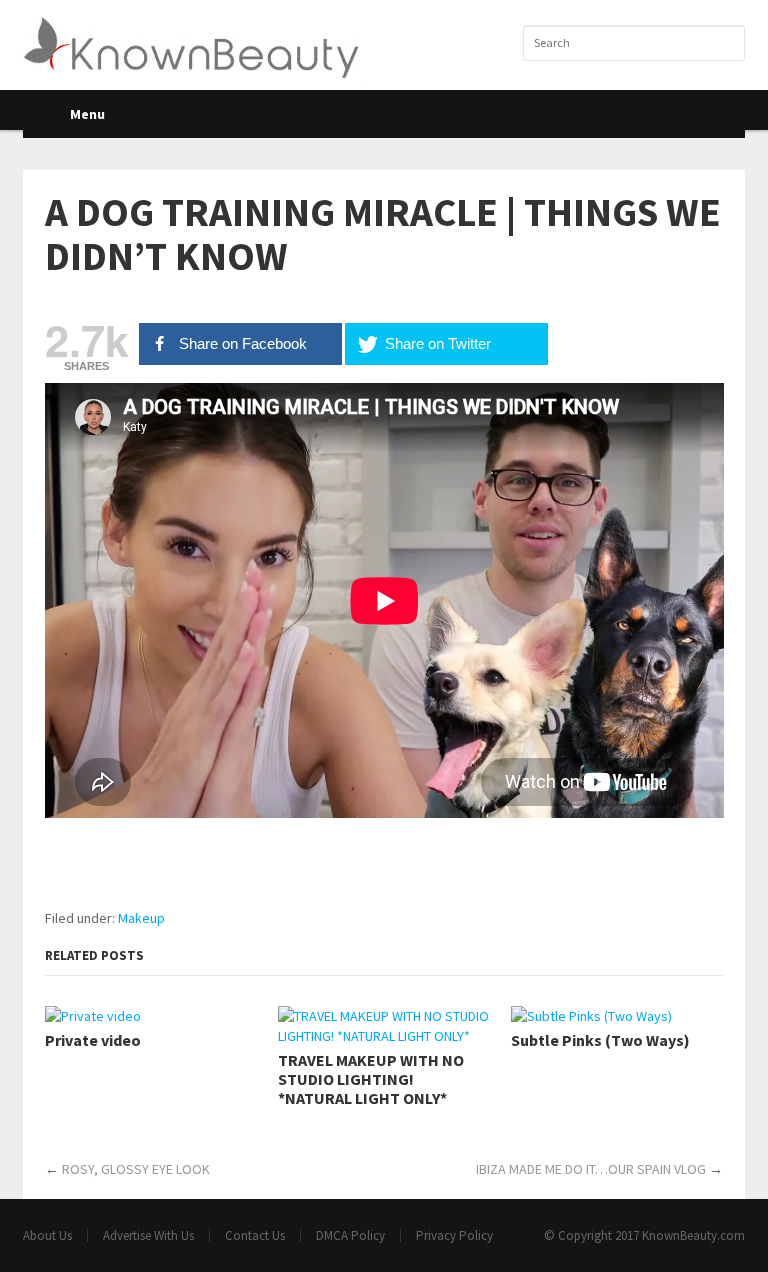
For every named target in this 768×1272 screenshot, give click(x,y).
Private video (93, 1040)
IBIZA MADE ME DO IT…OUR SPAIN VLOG (591, 1169)
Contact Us (255, 1235)
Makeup (141, 918)
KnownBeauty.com (693, 1235)
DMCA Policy (350, 1235)
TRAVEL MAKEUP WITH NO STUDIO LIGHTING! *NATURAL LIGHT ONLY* (371, 1079)
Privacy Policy (454, 1235)
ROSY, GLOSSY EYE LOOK (136, 1169)
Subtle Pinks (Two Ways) (600, 1040)
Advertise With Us (148, 1235)
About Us (47, 1235)
